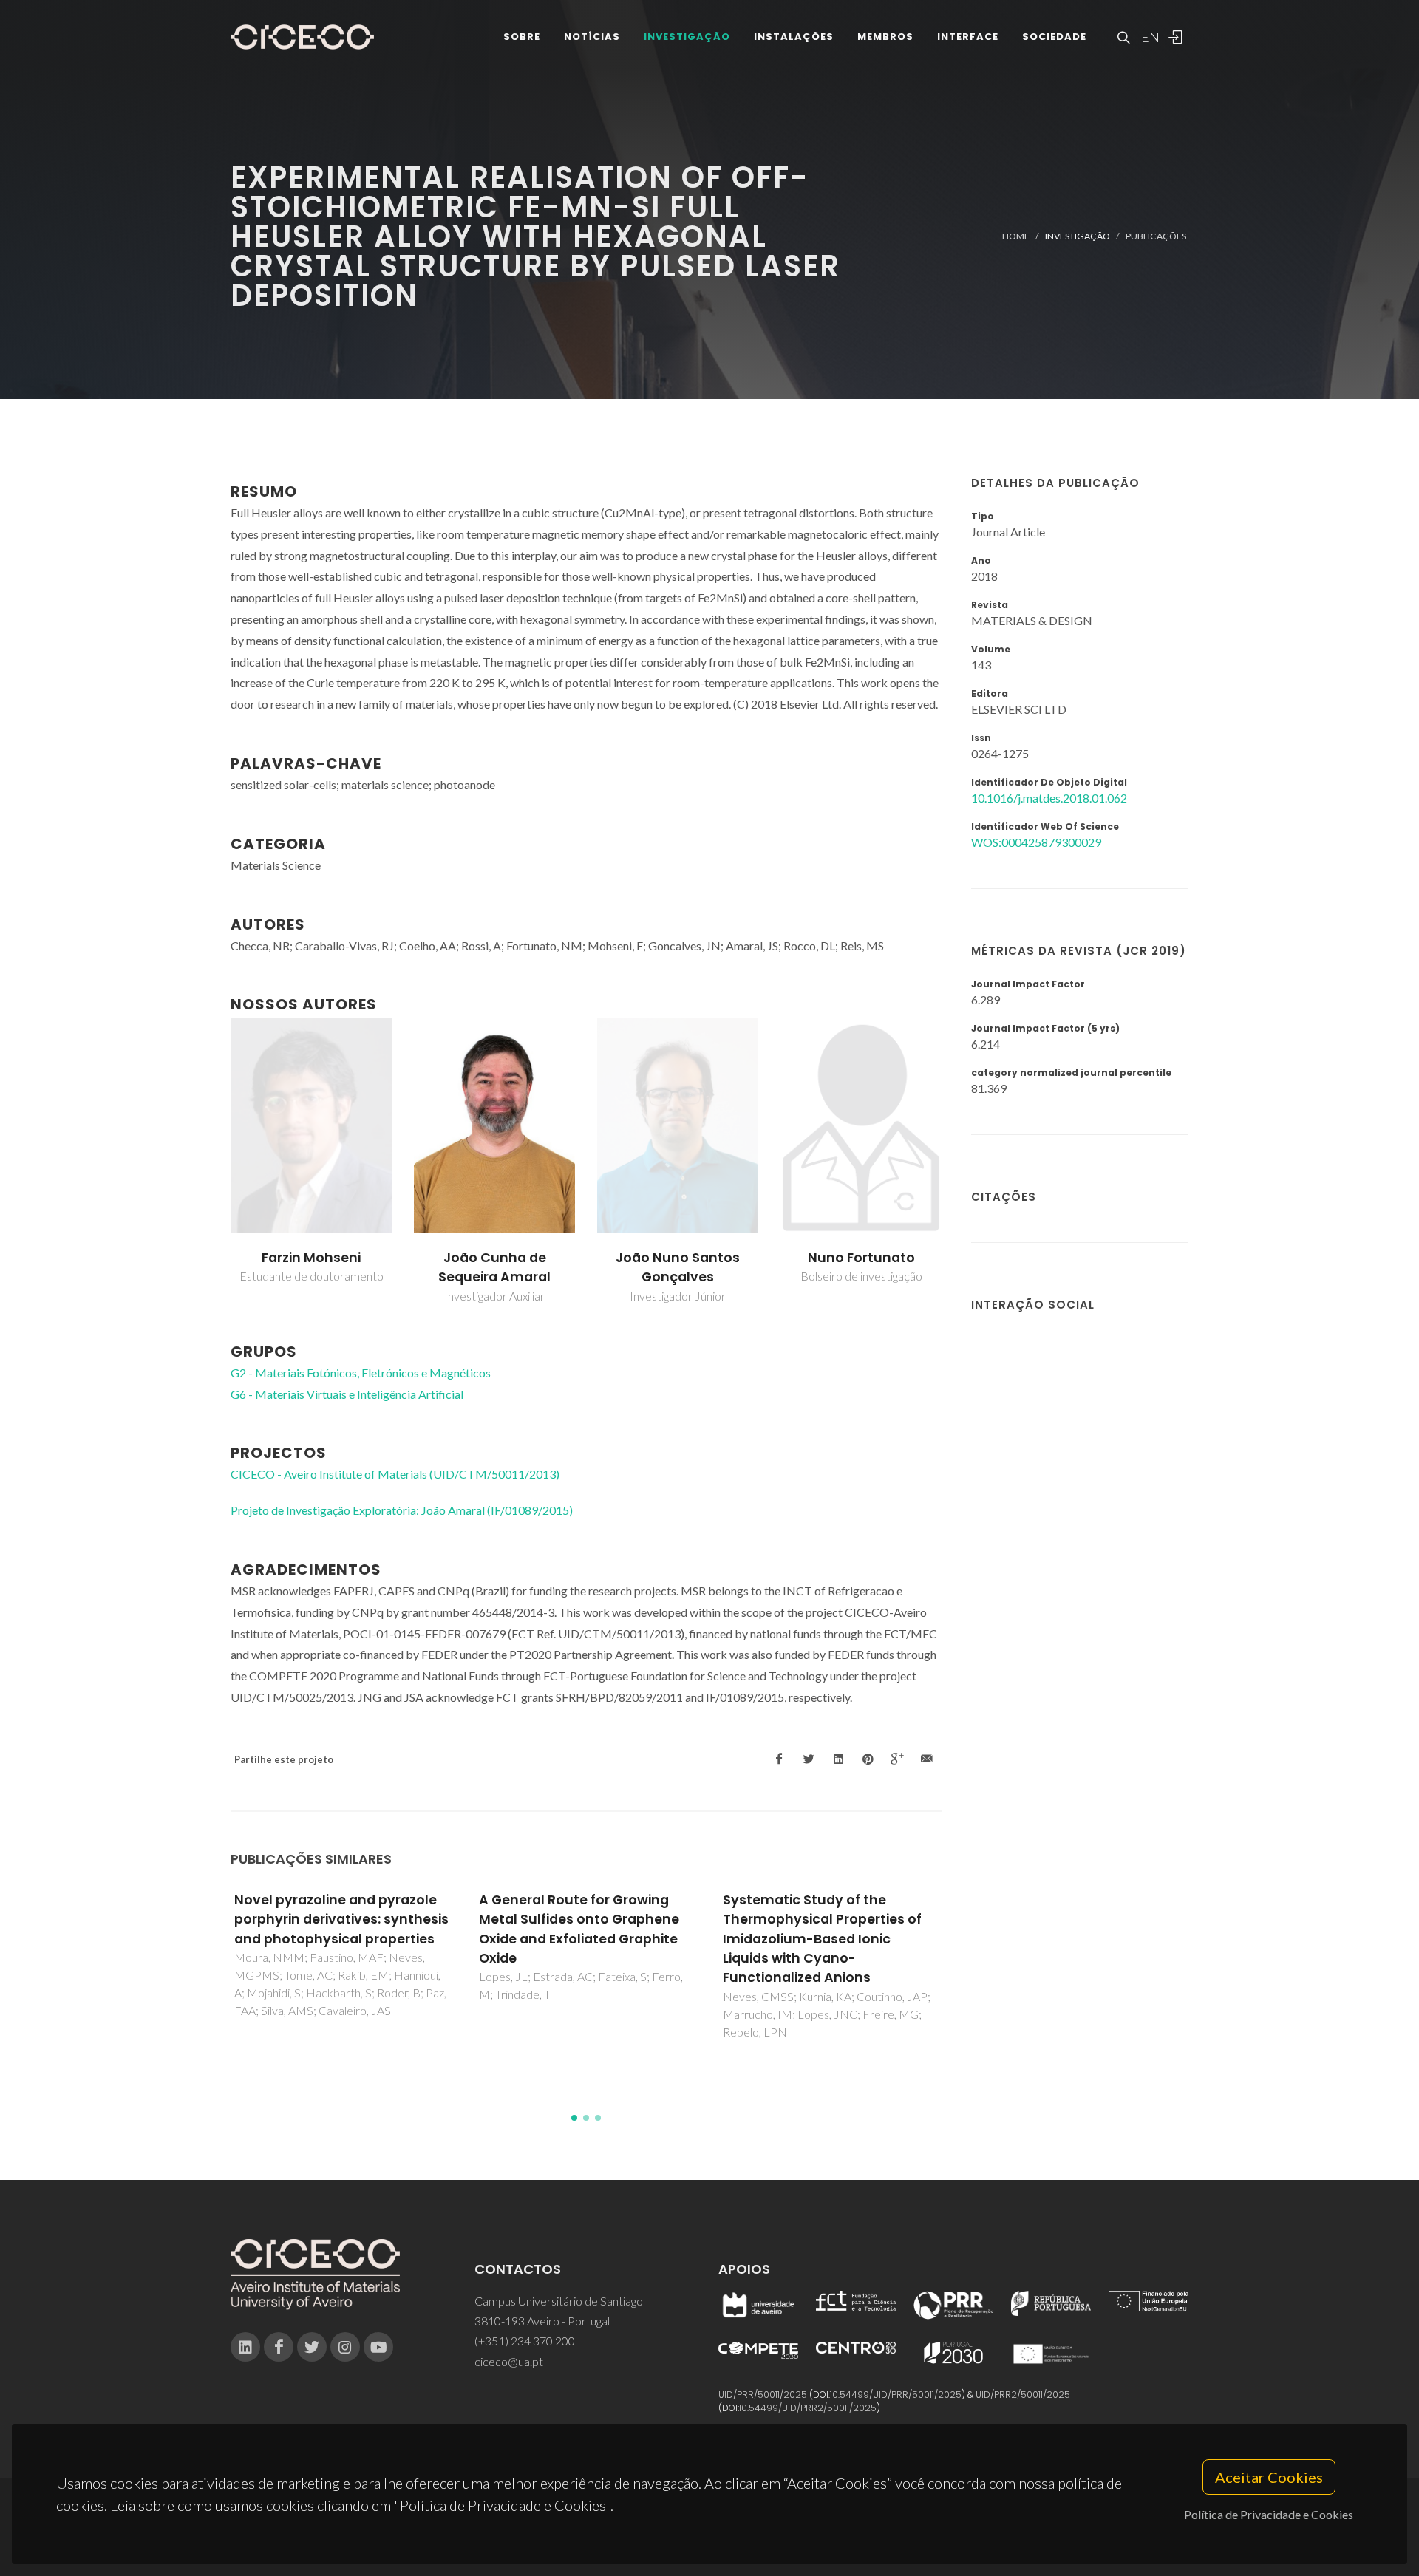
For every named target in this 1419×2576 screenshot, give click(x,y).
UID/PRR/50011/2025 (763, 2395)
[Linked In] (245, 2347)
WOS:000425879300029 (1036, 842)
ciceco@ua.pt (509, 2361)
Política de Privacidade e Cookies (1269, 2514)
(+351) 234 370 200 (525, 2341)
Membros (885, 37)
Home (1016, 236)
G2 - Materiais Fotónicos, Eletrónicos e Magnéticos (361, 1373)
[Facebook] (279, 2347)
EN (1149, 37)
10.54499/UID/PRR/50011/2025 (896, 2395)
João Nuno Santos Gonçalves (678, 1267)
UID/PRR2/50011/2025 (1023, 2395)
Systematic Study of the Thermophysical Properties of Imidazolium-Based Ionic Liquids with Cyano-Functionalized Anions (822, 1939)
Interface (968, 37)
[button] (574, 2118)
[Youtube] (378, 2347)
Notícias (592, 37)
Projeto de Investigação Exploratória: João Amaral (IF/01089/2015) (402, 1510)
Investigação (687, 37)
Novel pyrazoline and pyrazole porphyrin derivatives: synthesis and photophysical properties (341, 1919)
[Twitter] (312, 2347)
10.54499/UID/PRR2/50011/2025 (808, 2408)
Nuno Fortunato (861, 1258)
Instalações (794, 37)
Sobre (522, 37)
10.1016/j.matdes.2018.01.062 (1049, 798)
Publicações (1156, 236)
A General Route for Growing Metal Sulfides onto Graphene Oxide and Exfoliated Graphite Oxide (579, 1929)
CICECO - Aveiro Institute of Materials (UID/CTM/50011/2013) (395, 1474)
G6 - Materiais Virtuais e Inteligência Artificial (347, 1394)
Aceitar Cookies (1269, 2477)
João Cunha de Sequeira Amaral (494, 1267)
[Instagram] (345, 2347)
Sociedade (1054, 37)
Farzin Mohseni (311, 1258)
